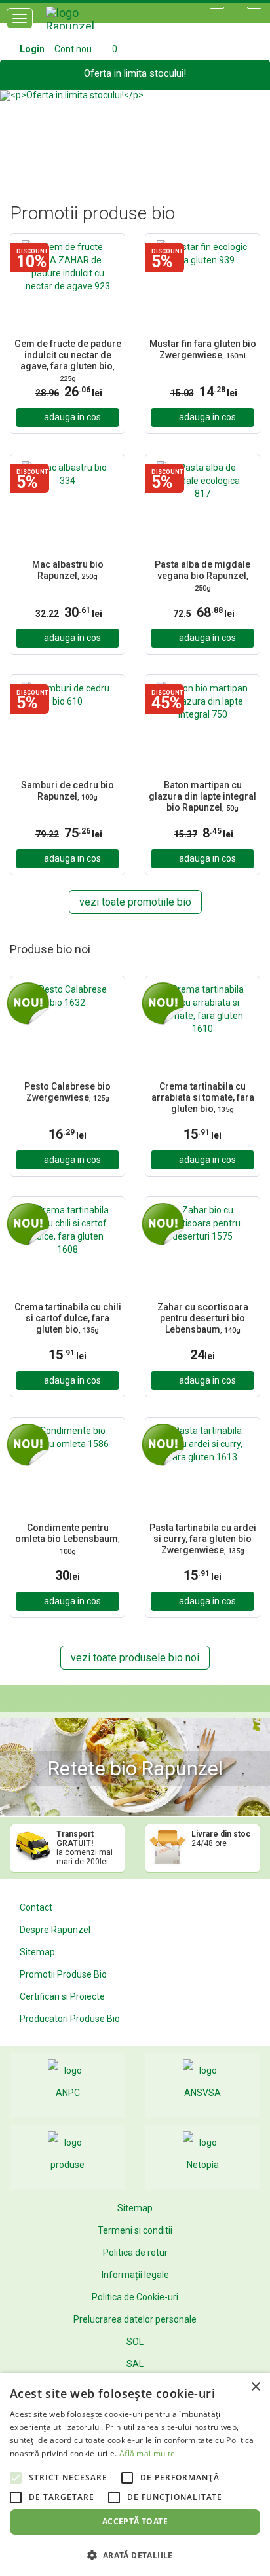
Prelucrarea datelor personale (135, 2319)
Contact (36, 1907)
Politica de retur (135, 2253)
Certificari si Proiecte (62, 1996)
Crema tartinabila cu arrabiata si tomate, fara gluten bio (203, 1097)
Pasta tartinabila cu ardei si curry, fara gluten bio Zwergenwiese (203, 1539)
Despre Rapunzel (55, 1930)
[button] (20, 131)
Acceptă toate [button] (135, 2521)
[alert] (135, 2475)
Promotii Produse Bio (63, 1974)
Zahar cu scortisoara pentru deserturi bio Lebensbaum (203, 1318)
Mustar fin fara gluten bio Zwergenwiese (203, 349)
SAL (135, 2364)
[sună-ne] (254, 8)
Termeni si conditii (135, 2230)
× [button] (255, 2387)
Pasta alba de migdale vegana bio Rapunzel (202, 576)
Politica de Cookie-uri (135, 2297)
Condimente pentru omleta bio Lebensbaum (67, 1539)
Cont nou (73, 49)
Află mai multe (147, 2453)
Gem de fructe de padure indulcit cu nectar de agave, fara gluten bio (68, 360)
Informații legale (135, 2275)
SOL (135, 2342)
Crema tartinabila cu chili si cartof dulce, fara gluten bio (68, 1318)
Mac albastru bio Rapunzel (68, 570)
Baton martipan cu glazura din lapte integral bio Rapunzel (202, 796)
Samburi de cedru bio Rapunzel (67, 791)
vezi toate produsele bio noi (135, 1658)
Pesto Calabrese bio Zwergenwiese (67, 1092)
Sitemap (37, 1952)
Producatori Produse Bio (70, 2019)
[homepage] (85, 23)
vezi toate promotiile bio (135, 902)
